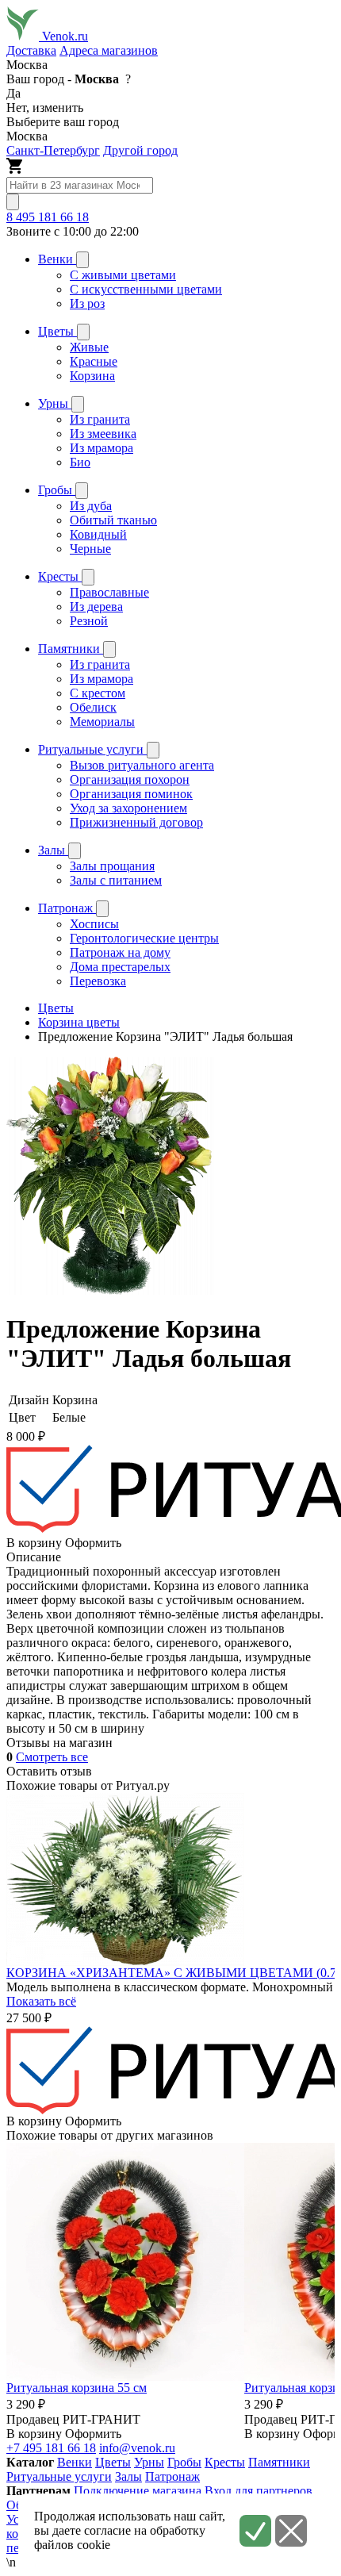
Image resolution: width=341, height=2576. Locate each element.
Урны (149, 2462)
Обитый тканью (113, 520)
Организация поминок (131, 794)
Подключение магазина (138, 2491)
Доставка (31, 50)
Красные (94, 361)
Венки (75, 2462)
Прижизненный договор (136, 822)
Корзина (92, 376)
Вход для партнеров (259, 2491)
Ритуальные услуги (59, 2476)
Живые (89, 347)
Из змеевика (103, 434)
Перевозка (98, 981)
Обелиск (93, 707)
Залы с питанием (116, 880)
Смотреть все (52, 1757)
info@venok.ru (137, 2448)
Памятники (279, 2462)
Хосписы (94, 924)
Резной (89, 621)
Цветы (113, 2462)
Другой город (140, 150)
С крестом (98, 693)
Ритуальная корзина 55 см (77, 2388)
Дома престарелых (120, 967)
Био (80, 462)
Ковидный (98, 534)
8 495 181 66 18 (48, 217)
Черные (90, 549)
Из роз (87, 303)
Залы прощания (112, 866)
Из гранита (100, 419)
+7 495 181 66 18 (51, 2448)
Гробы (184, 2462)
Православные (109, 592)
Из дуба (91, 506)
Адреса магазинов (109, 50)
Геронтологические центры (144, 938)
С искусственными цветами (146, 289)
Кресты (225, 2462)
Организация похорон (130, 779)
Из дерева (96, 607)
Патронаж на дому (120, 952)
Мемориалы (102, 722)
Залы (128, 2476)
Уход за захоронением (128, 808)
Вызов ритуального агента (142, 765)
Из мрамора (102, 448)
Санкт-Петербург (53, 150)
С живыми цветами (123, 275)
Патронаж (172, 2476)
